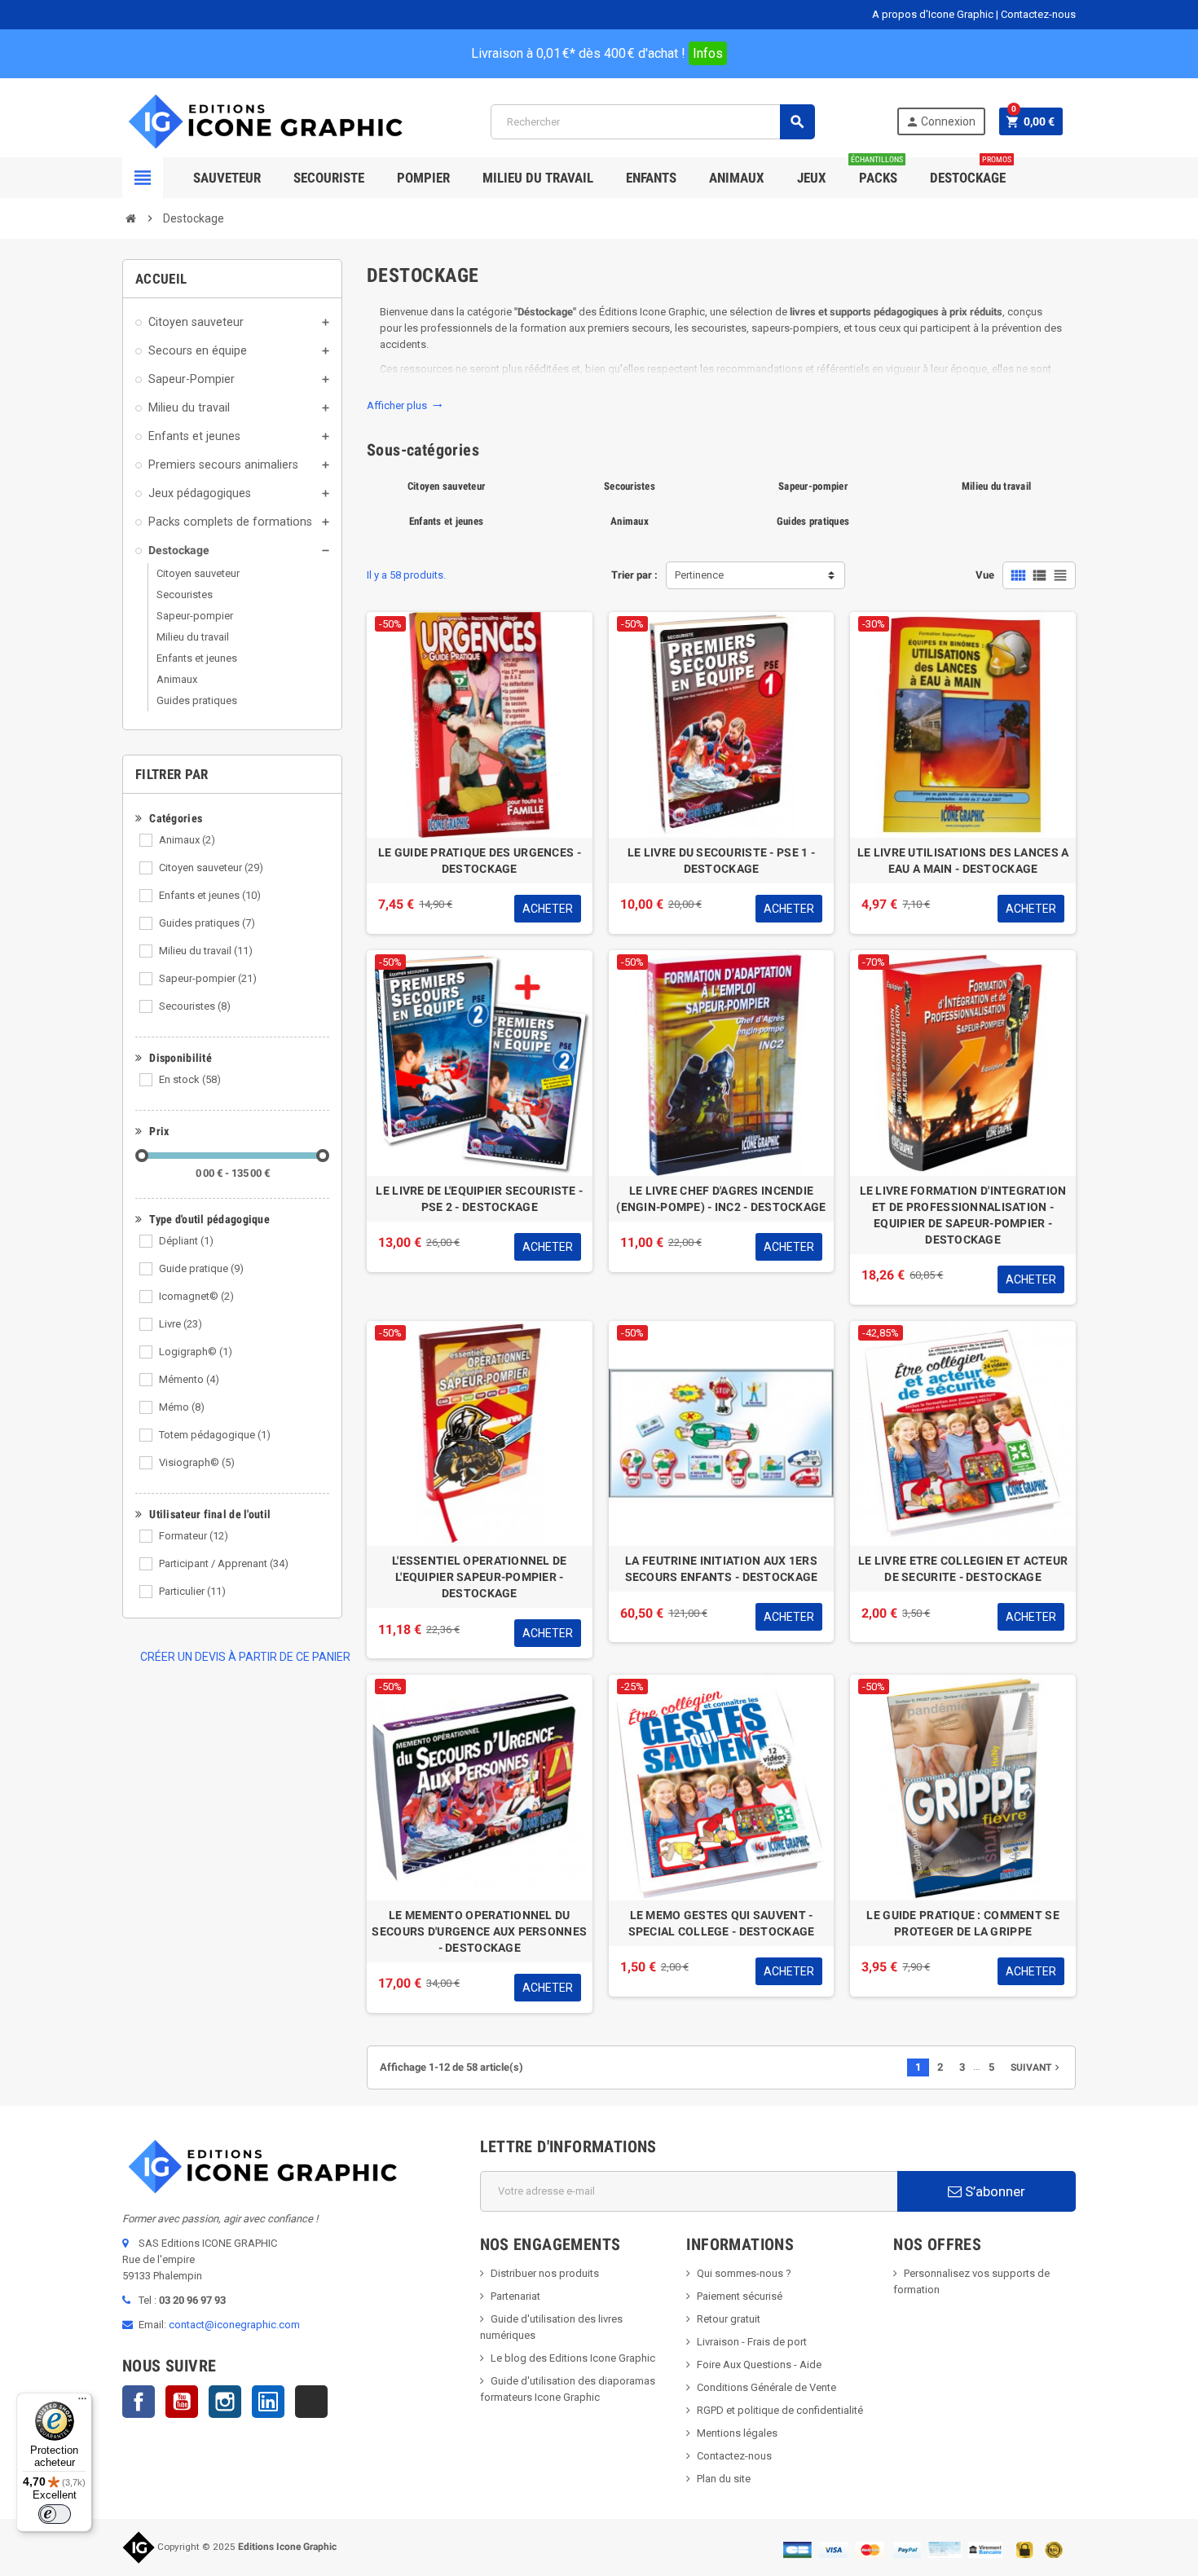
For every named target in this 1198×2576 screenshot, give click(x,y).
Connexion (940, 122)
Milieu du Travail (538, 178)
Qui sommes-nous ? (744, 2273)
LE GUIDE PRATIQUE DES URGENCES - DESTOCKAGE (480, 861)
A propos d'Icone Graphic (933, 14)
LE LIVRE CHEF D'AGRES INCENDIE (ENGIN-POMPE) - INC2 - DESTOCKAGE (721, 1199)
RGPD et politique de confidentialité (780, 2410)
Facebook (139, 2402)
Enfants (651, 178)
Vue (985, 575)
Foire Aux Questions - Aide (759, 2365)
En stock (190, 1079)
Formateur (194, 1536)
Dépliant (186, 1241)
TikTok (311, 2402)
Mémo (182, 1407)
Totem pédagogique (215, 1435)
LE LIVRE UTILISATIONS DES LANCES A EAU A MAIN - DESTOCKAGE (963, 861)
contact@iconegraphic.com (234, 2325)
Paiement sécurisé (740, 2296)
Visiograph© (197, 1462)
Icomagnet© (196, 1296)
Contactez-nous (1038, 14)
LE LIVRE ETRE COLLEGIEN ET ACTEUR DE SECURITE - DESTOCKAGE (963, 1569)
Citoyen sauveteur (211, 867)
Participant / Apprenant (224, 1563)
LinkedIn (268, 2402)
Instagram (225, 2402)
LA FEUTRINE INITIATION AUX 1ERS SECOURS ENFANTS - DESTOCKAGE (722, 1569)
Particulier (192, 1591)
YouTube (182, 2402)
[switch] (55, 2514)
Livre (181, 1324)
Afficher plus (405, 405)
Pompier (423, 178)
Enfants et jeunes (210, 895)
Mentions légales (737, 2433)
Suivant (1037, 2067)
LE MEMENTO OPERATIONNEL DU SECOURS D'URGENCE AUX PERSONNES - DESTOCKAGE (479, 1931)
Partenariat (515, 2296)
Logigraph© (196, 1352)
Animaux (187, 840)
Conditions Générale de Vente (766, 2387)
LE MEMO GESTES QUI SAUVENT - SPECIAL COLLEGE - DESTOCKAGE (722, 1923)
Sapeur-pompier (208, 978)
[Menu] (82, 2402)
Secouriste (329, 178)
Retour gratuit (729, 2319)
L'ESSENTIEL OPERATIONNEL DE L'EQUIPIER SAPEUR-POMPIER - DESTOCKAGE (480, 1577)
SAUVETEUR (227, 178)
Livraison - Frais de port (752, 2342)
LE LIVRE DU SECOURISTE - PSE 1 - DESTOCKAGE (721, 861)
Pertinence (699, 575)
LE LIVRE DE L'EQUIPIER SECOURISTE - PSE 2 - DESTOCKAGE (479, 1199)
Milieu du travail (206, 951)
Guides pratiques (207, 923)
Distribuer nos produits (545, 2273)
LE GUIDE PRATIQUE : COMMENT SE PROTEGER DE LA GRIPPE (962, 1923)
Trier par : (634, 575)
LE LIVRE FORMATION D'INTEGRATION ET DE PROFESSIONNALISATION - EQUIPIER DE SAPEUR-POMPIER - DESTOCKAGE (963, 1215)
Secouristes (195, 1006)
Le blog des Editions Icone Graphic (573, 2358)
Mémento (189, 1379)
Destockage (971, 172)
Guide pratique (201, 1268)
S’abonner (993, 2191)
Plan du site (724, 2479)
